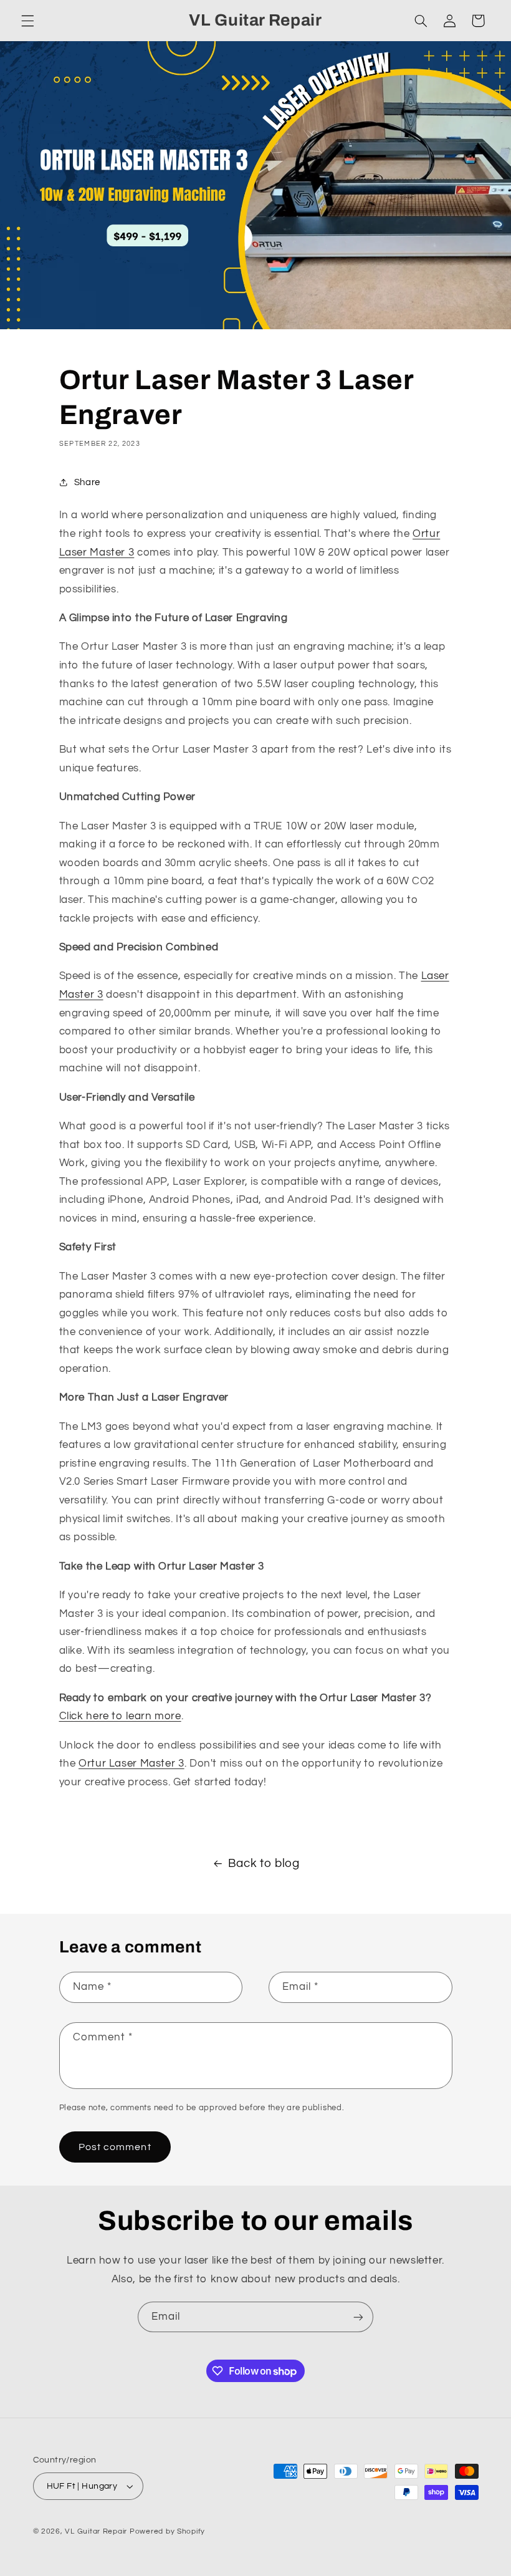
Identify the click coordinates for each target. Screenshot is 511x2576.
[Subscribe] (358, 2317)
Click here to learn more (120, 1716)
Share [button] (87, 482)
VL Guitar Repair (96, 2531)
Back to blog (264, 1864)
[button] (27, 21)
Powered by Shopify (167, 2531)
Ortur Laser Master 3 (131, 1763)
